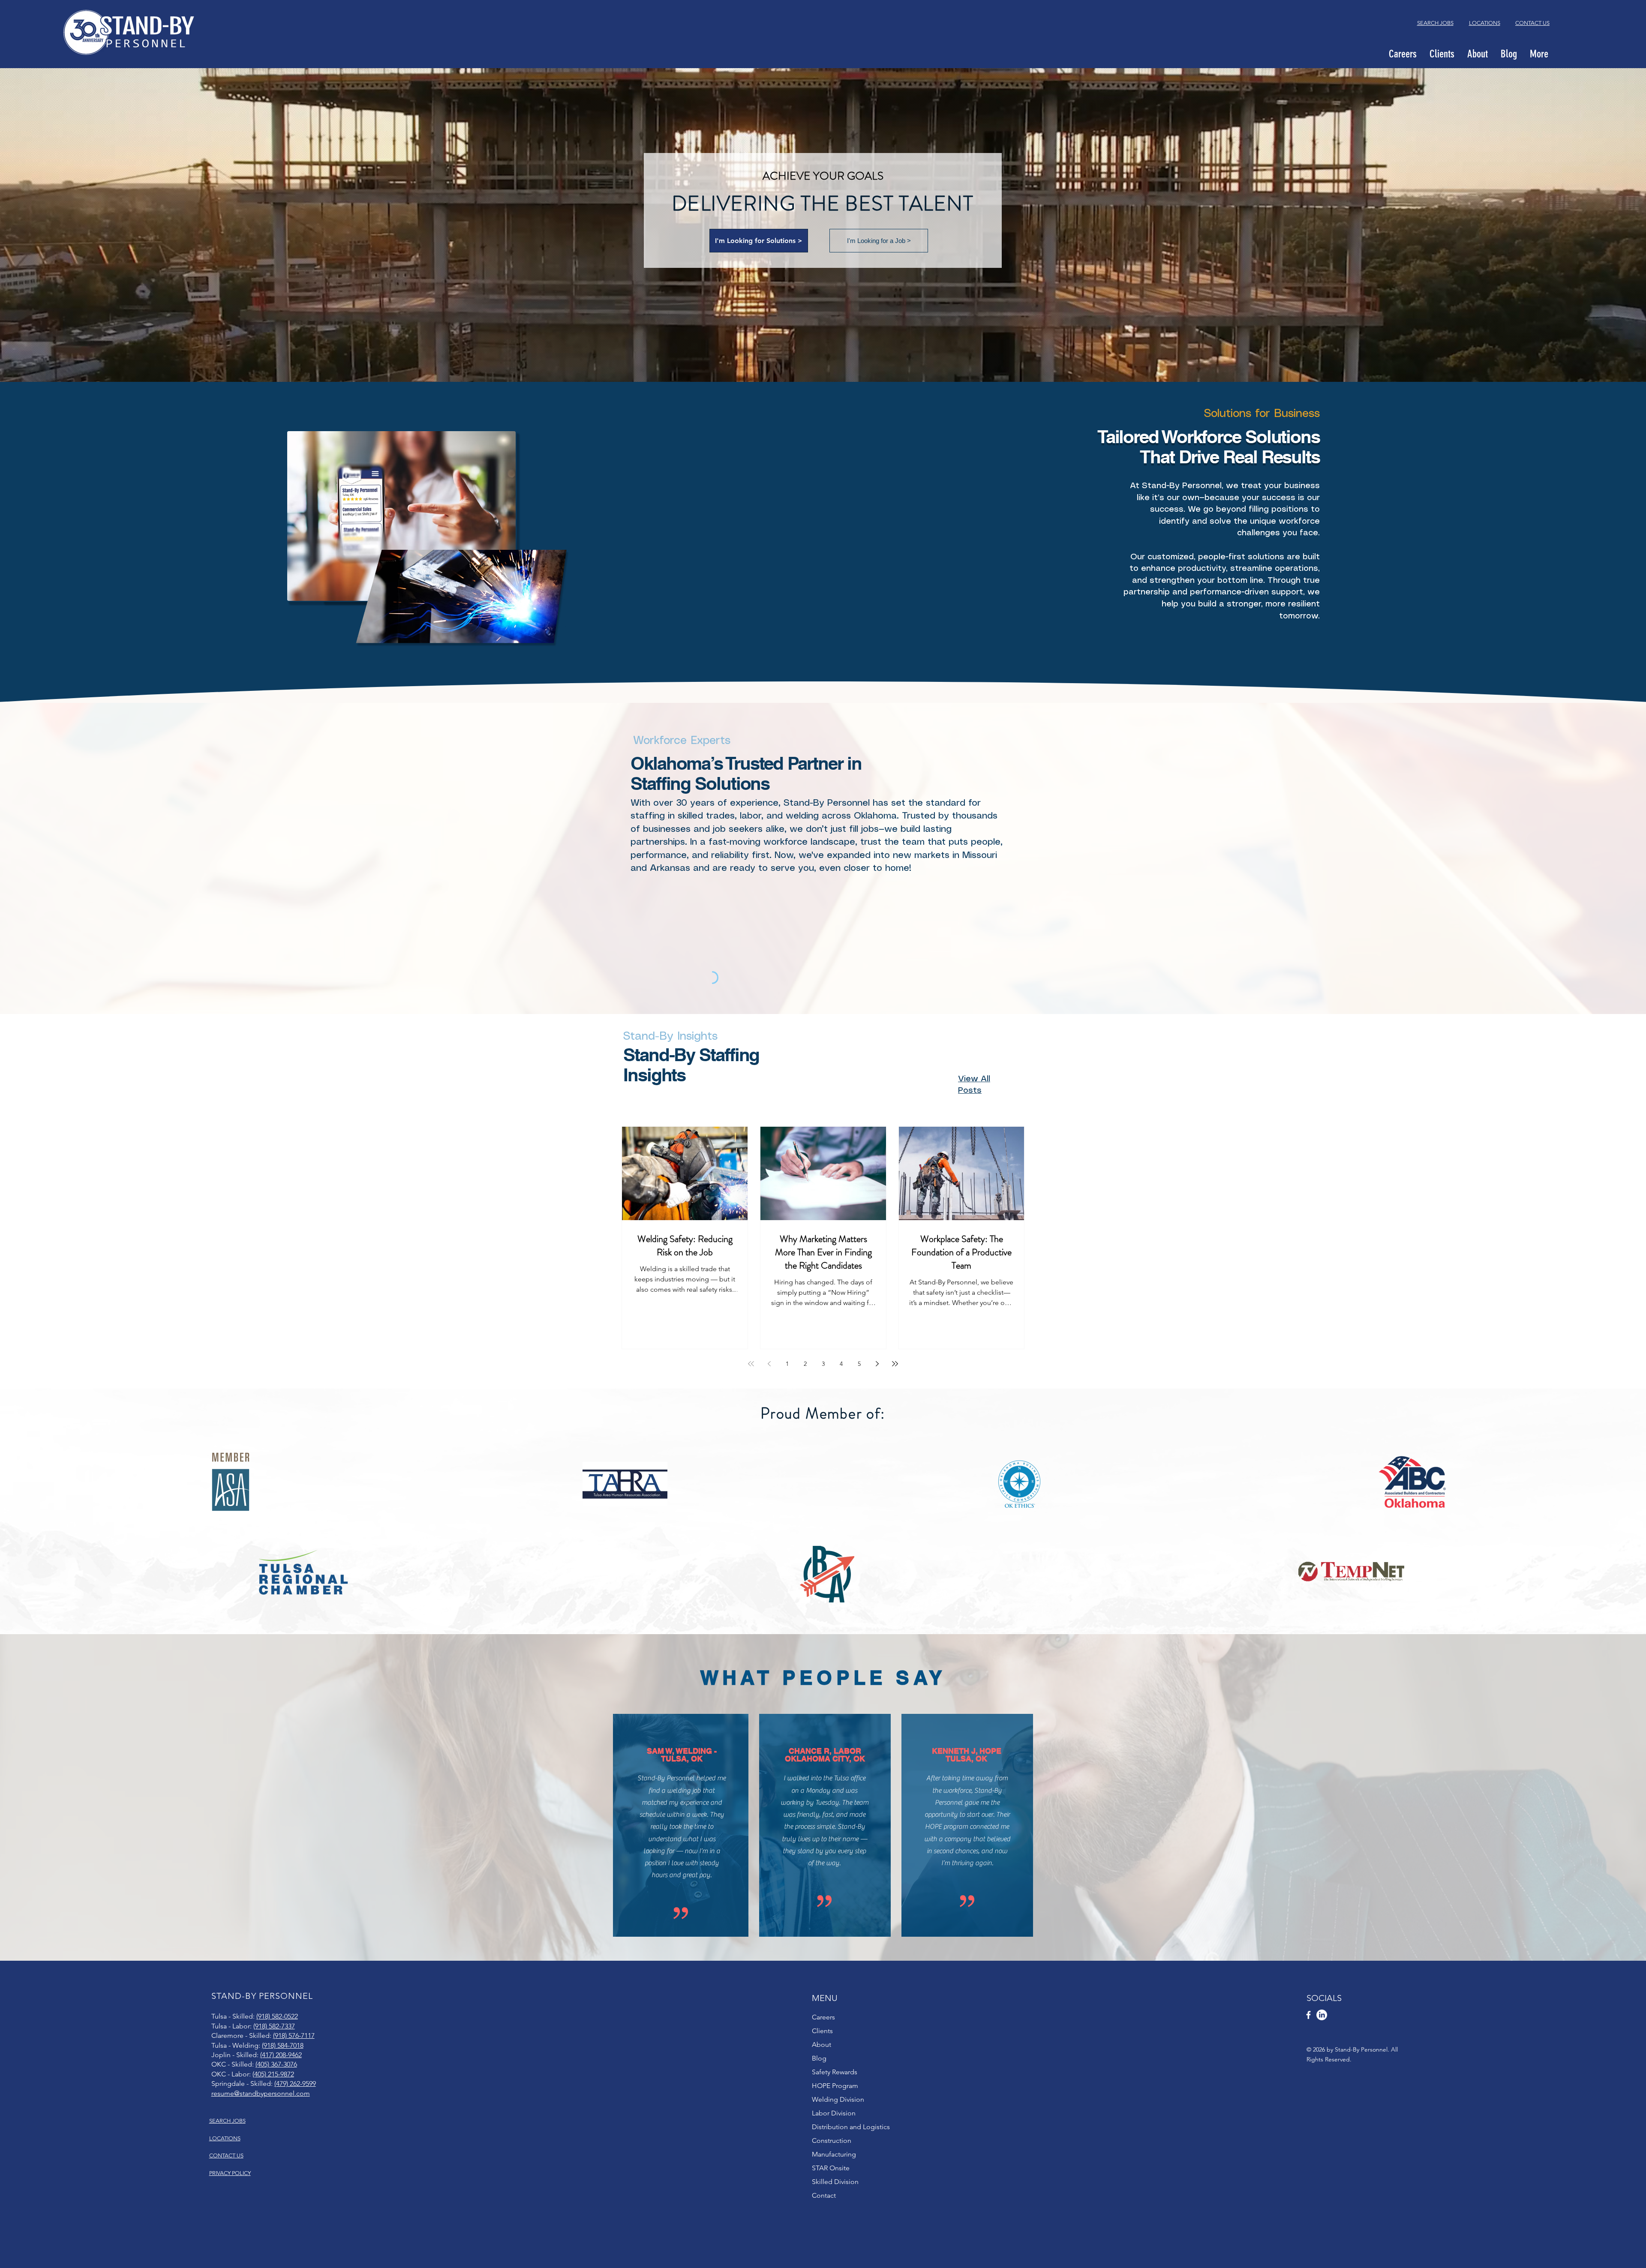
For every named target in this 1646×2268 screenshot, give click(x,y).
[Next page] (877, 1364)
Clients (822, 2031)
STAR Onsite (831, 2168)
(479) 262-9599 (295, 2083)
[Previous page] (769, 1364)
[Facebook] (1308, 2015)
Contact (824, 2195)
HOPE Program (835, 2086)
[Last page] (895, 1364)
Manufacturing (834, 2154)
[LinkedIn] (1322, 2015)
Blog (819, 2058)
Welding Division (838, 2099)
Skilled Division (835, 2182)
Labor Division (834, 2113)
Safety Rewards (835, 2072)
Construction (832, 2140)
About (821, 2044)
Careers (823, 2017)
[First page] (751, 1364)
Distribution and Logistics (851, 2127)
